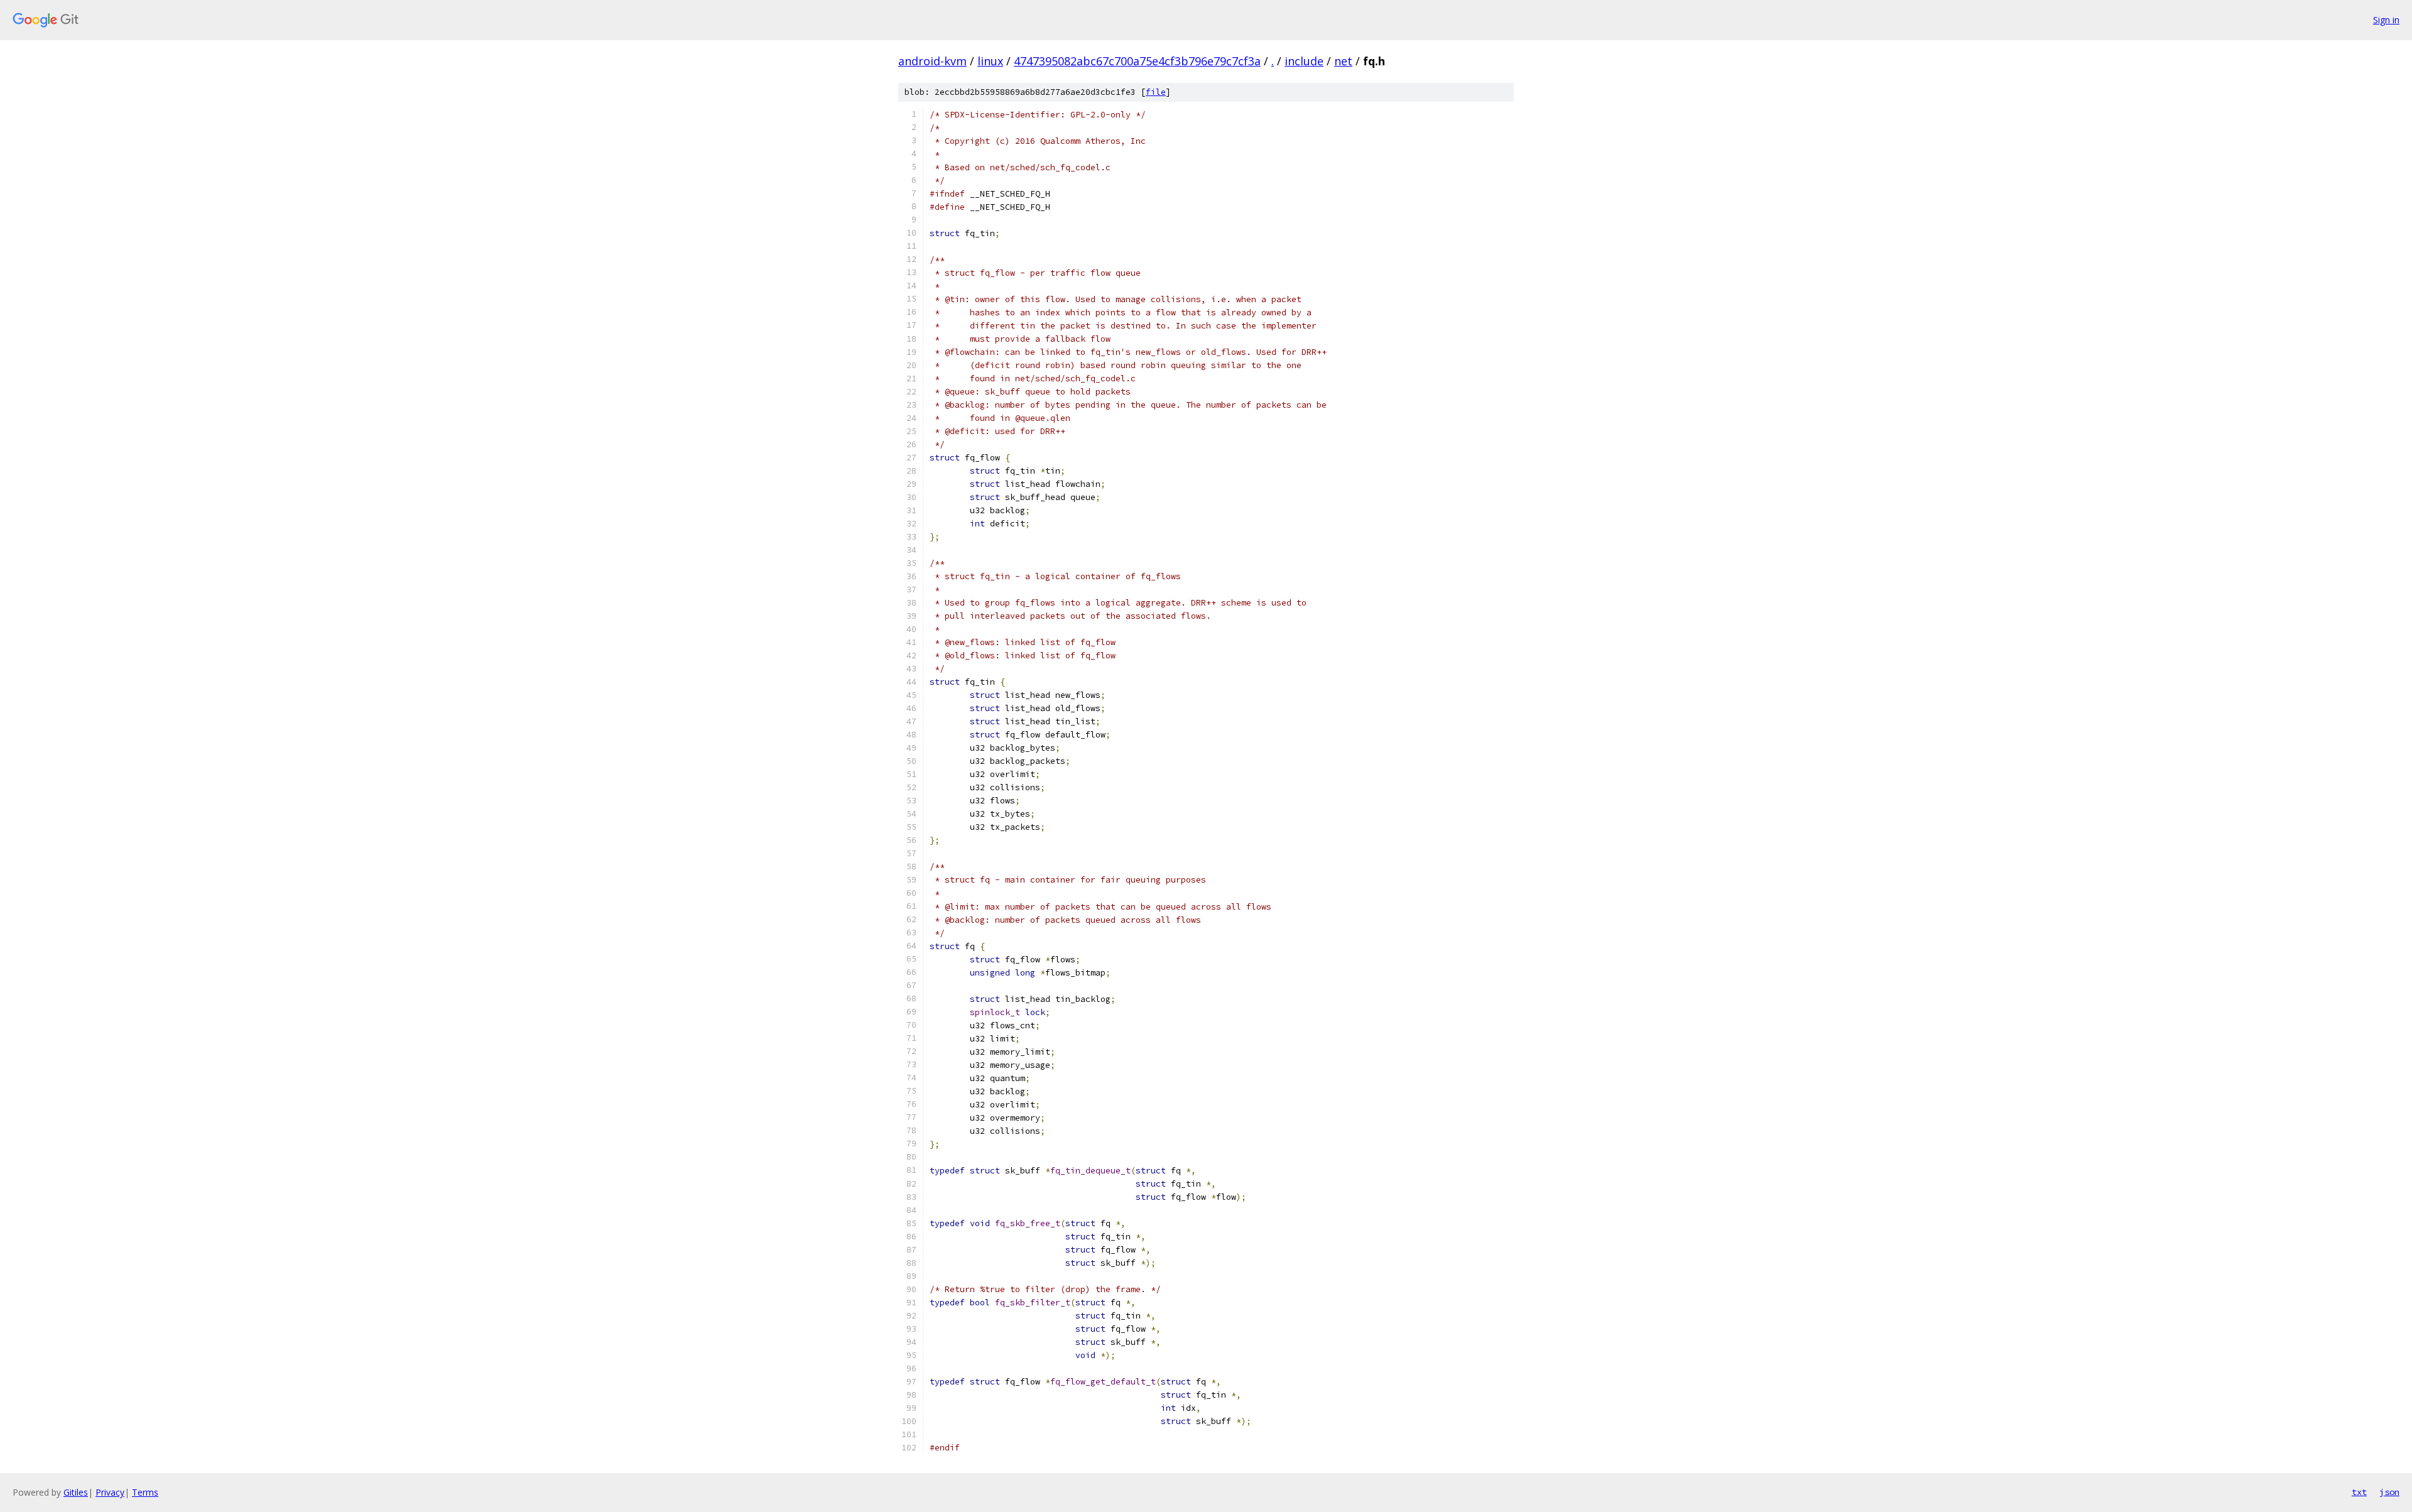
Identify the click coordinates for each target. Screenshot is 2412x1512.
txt (2359, 1492)
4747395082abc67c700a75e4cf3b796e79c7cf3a (1137, 61)
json (2389, 1492)
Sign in (2386, 20)
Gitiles (76, 1492)
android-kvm (932, 61)
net (1343, 61)
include (1304, 61)
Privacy (110, 1492)
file (1156, 92)
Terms (145, 1492)
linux (990, 61)
